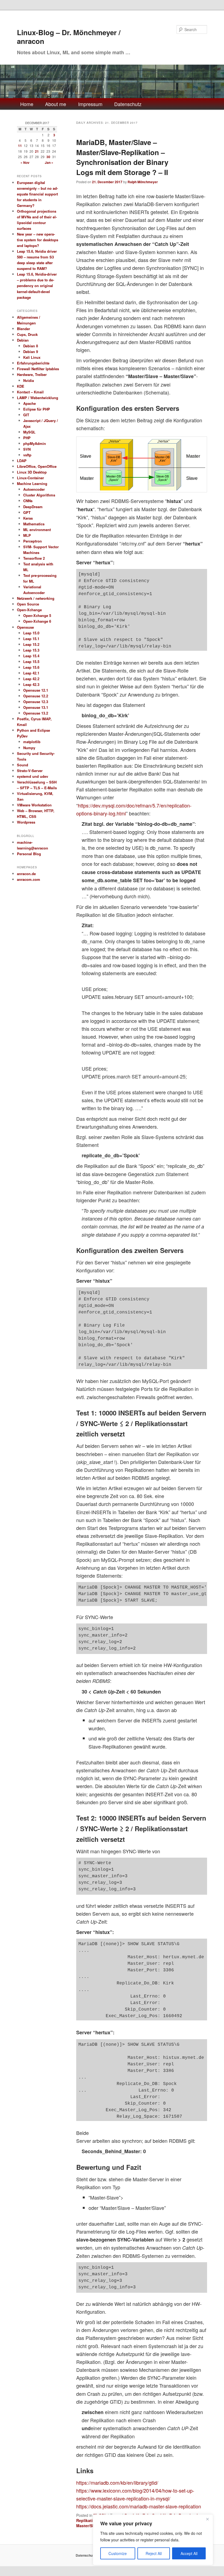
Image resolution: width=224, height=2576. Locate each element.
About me (56, 104)
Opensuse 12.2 (36, 696)
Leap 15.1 (31, 639)
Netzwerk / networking (36, 598)
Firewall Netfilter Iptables (38, 369)
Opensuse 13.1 (36, 707)
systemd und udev (33, 776)
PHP (27, 438)
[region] (153, 2540)
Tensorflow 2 (34, 558)
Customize (118, 2553)
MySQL (29, 432)
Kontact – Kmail (30, 392)
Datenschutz (128, 104)
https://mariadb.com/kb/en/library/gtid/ (117, 2482)
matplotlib (32, 742)
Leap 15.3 (31, 650)
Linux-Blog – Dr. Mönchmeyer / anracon (69, 37)
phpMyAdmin (35, 443)
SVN (27, 449)
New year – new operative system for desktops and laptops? (38, 240)
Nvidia (29, 380)
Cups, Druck (27, 334)
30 (48, 157)
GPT (27, 512)
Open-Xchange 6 (37, 621)
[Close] (207, 2519)
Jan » (49, 162)
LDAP (22, 461)
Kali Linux (32, 357)
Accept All (189, 2553)
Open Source (28, 604)
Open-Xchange (29, 610)
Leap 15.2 (31, 644)
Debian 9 (31, 352)
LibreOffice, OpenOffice (37, 466)
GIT (26, 415)
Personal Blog (29, 854)
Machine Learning (32, 483)
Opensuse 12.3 (36, 702)
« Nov (25, 162)
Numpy (29, 748)
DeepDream (33, 507)
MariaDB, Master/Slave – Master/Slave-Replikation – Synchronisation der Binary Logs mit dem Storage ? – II (122, 157)
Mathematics (34, 524)
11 (20, 146)
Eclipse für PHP (37, 409)
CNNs (28, 501)
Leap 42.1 (31, 673)
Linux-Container (30, 478)
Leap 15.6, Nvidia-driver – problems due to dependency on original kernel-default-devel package (37, 286)
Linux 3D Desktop (32, 472)
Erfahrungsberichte (33, 363)
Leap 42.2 (31, 679)
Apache (30, 403)
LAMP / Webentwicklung (38, 398)
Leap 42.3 (31, 684)
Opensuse (25, 627)
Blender (23, 329)
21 (37, 151)
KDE (21, 386)
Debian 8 (31, 346)
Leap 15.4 (31, 656)
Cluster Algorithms (39, 495)
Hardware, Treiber (32, 374)
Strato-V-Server (30, 771)
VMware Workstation (34, 805)
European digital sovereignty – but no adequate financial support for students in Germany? (37, 194)
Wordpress (26, 822)
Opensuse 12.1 (36, 690)
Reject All (154, 2553)
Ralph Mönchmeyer (143, 182)
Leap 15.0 (31, 633)
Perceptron (33, 541)
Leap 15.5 (31, 662)
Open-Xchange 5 (37, 615)
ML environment (37, 530)
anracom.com (29, 879)
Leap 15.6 (31, 667)
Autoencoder (34, 489)
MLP (27, 535)
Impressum (90, 104)
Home (27, 104)
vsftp (27, 455)
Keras (28, 518)
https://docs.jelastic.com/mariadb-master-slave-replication (139, 2506)
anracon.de (26, 874)
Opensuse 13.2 (36, 713)
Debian (23, 340)
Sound (23, 765)
